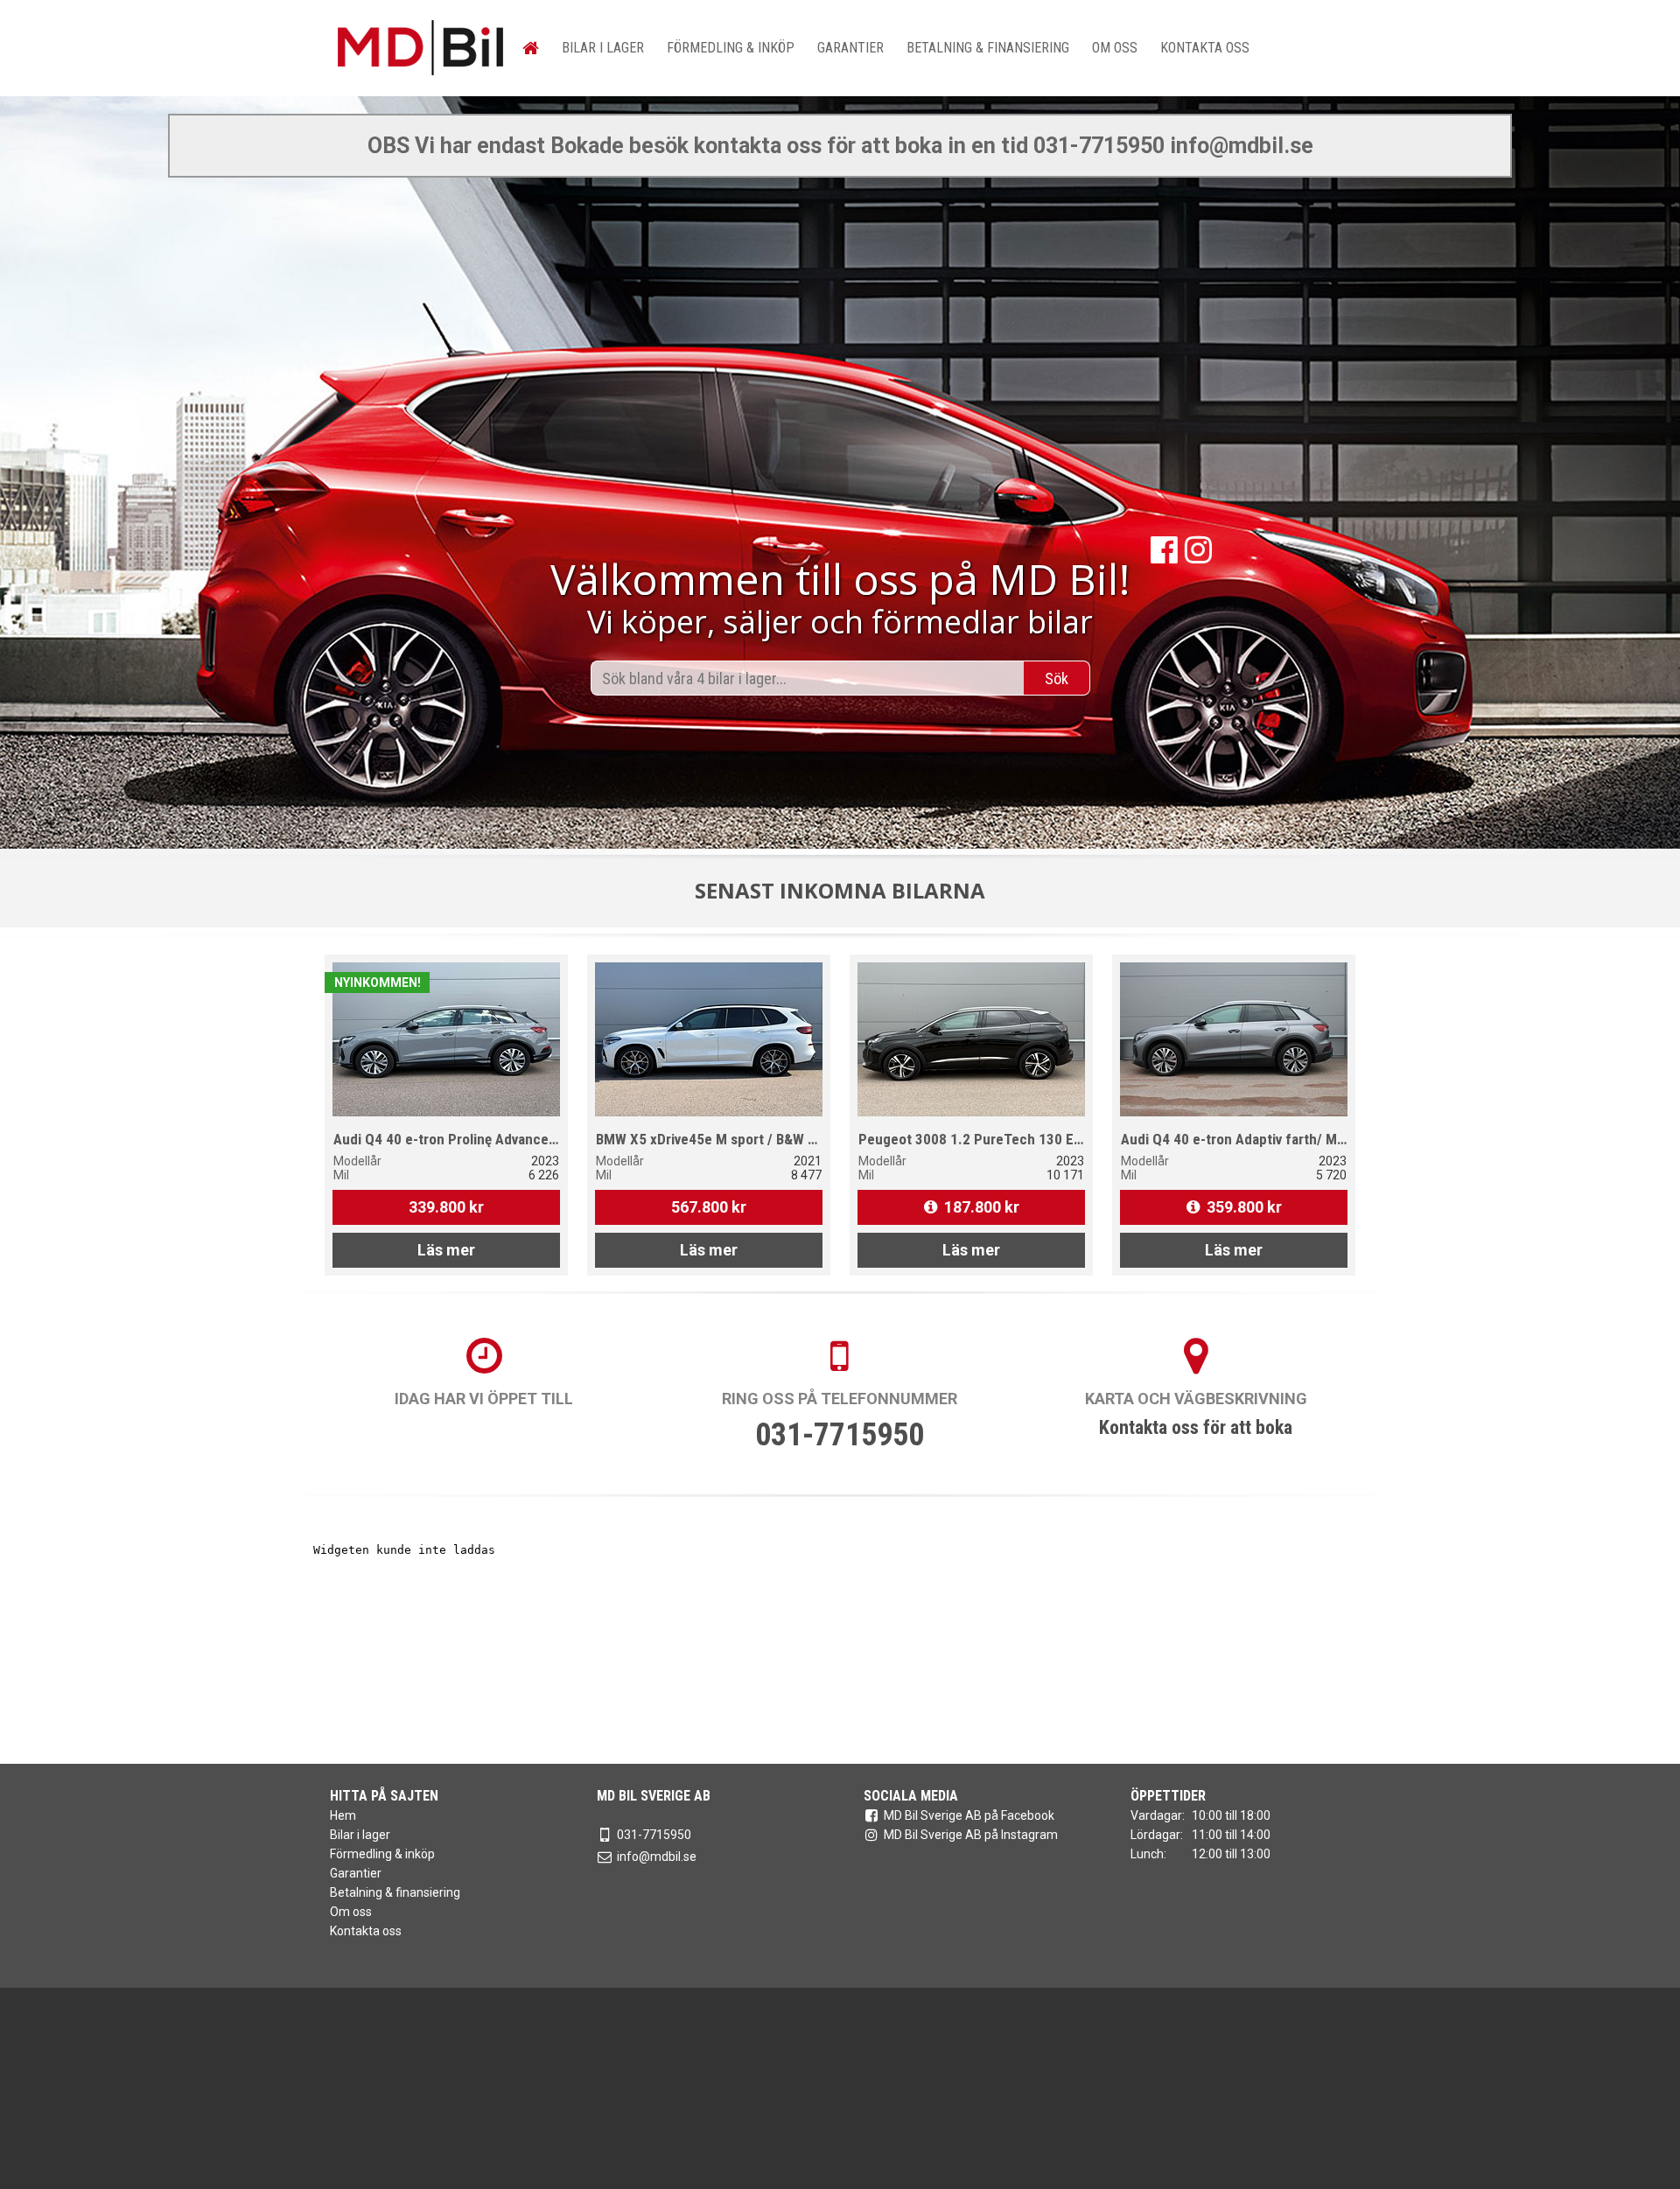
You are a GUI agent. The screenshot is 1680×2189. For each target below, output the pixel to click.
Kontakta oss (1205, 48)
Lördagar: (1157, 1835)
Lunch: (1148, 1854)
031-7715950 (840, 1435)
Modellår (357, 1161)
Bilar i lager (603, 48)
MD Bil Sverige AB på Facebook (969, 1815)
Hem (343, 1815)
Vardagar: (1158, 1815)
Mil (341, 1175)
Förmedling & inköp (731, 48)
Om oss (1115, 48)
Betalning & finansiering (988, 48)
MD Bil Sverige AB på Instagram (971, 1835)
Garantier (850, 48)
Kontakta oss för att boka (1196, 1427)
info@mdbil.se (657, 1857)
